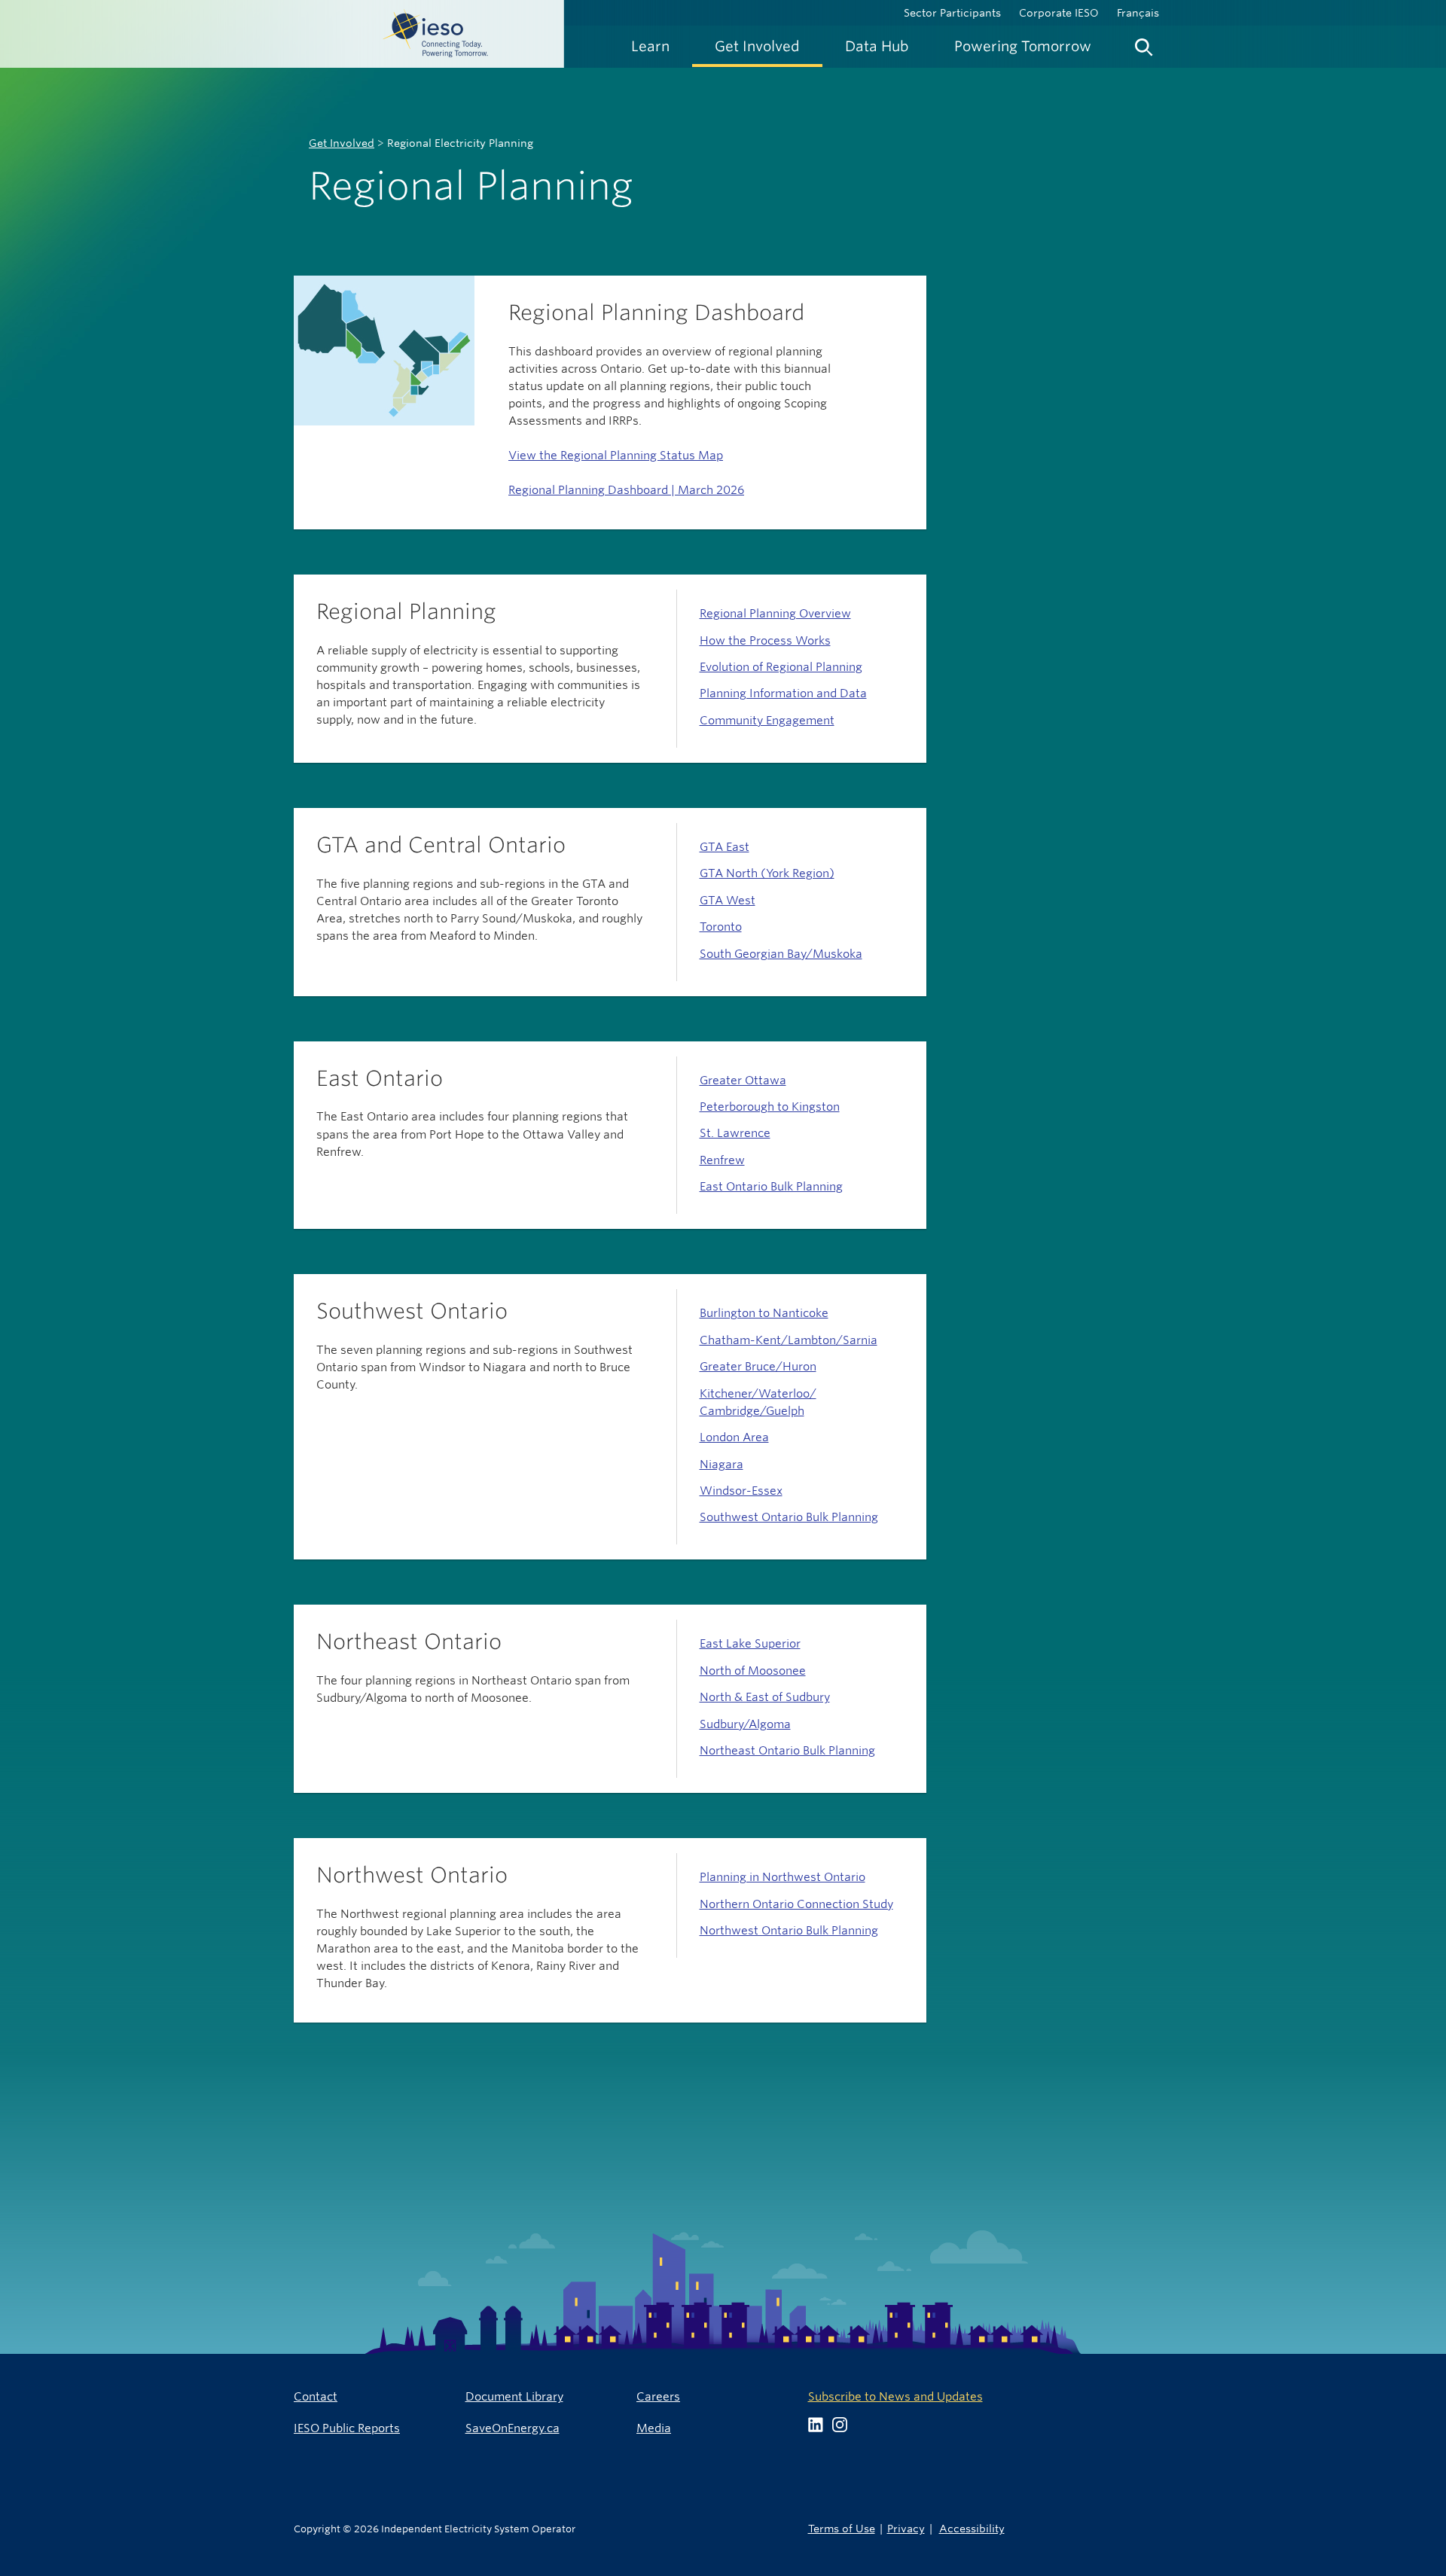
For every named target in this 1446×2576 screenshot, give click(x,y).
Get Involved (342, 143)
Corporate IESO (1059, 13)
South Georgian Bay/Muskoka (781, 954)
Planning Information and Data (783, 693)
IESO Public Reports (347, 2428)
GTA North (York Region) (767, 873)
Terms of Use (842, 2528)
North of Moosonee (753, 1671)
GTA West (728, 900)
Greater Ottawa (743, 1080)
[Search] (1144, 44)
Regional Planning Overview (775, 613)
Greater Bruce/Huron (758, 1366)
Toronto (721, 927)
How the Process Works (765, 640)
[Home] (282, 34)
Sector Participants (952, 13)
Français (1138, 13)
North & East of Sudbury (765, 1697)
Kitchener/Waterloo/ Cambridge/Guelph (758, 1402)
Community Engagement (767, 720)
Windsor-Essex (741, 1491)
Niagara (721, 1464)
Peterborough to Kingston (770, 1107)
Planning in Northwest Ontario (782, 1877)
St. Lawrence (735, 1133)
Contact (316, 2396)
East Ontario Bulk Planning (771, 1186)
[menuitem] (650, 46)
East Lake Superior (750, 1643)
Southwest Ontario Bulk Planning (789, 1517)
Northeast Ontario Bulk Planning (787, 1750)
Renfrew (722, 1160)
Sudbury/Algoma (745, 1724)
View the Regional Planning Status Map (616, 455)
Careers (658, 2396)
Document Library (514, 2396)
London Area (734, 1437)
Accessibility (972, 2528)
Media (654, 2428)
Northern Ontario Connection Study (796, 1904)
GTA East (725, 847)
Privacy (906, 2528)
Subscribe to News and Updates (895, 2396)
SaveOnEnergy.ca (513, 2428)
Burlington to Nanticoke (764, 1313)
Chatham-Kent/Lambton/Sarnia (789, 1340)
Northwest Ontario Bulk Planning (789, 1930)
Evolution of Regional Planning (781, 667)
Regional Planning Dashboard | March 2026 (626, 490)
